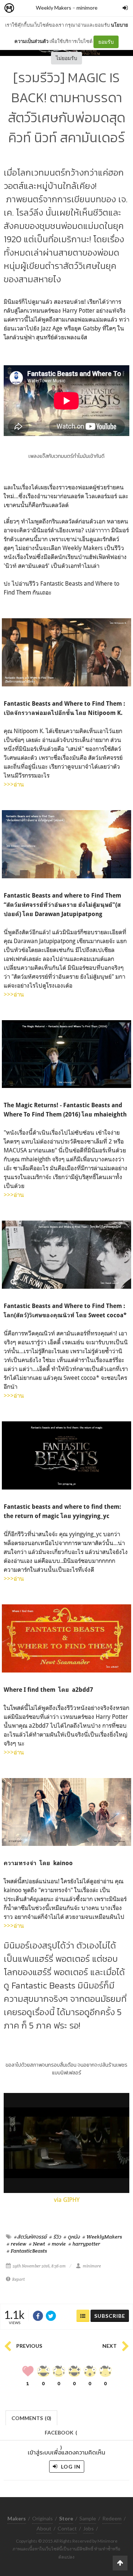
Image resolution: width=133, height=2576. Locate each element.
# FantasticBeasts (27, 2251)
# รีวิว (55, 2237)
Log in (70, 2467)
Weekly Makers (54, 8)
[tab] (32, 2417)
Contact (67, 2528)
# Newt (37, 2244)
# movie (57, 2244)
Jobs (88, 2528)
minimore (87, 8)
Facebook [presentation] (61, 2435)
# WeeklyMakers (102, 2237)
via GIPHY (67, 2200)
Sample (88, 2518)
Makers (25, 8)
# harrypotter (84, 2244)
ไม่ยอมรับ (66, 58)
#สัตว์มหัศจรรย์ (30, 2237)
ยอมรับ (106, 42)
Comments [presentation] (31, 2418)
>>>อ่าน (14, 784)
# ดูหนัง (72, 2237)
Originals (42, 2518)
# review (16, 2244)
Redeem (112, 2518)
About (44, 2528)
